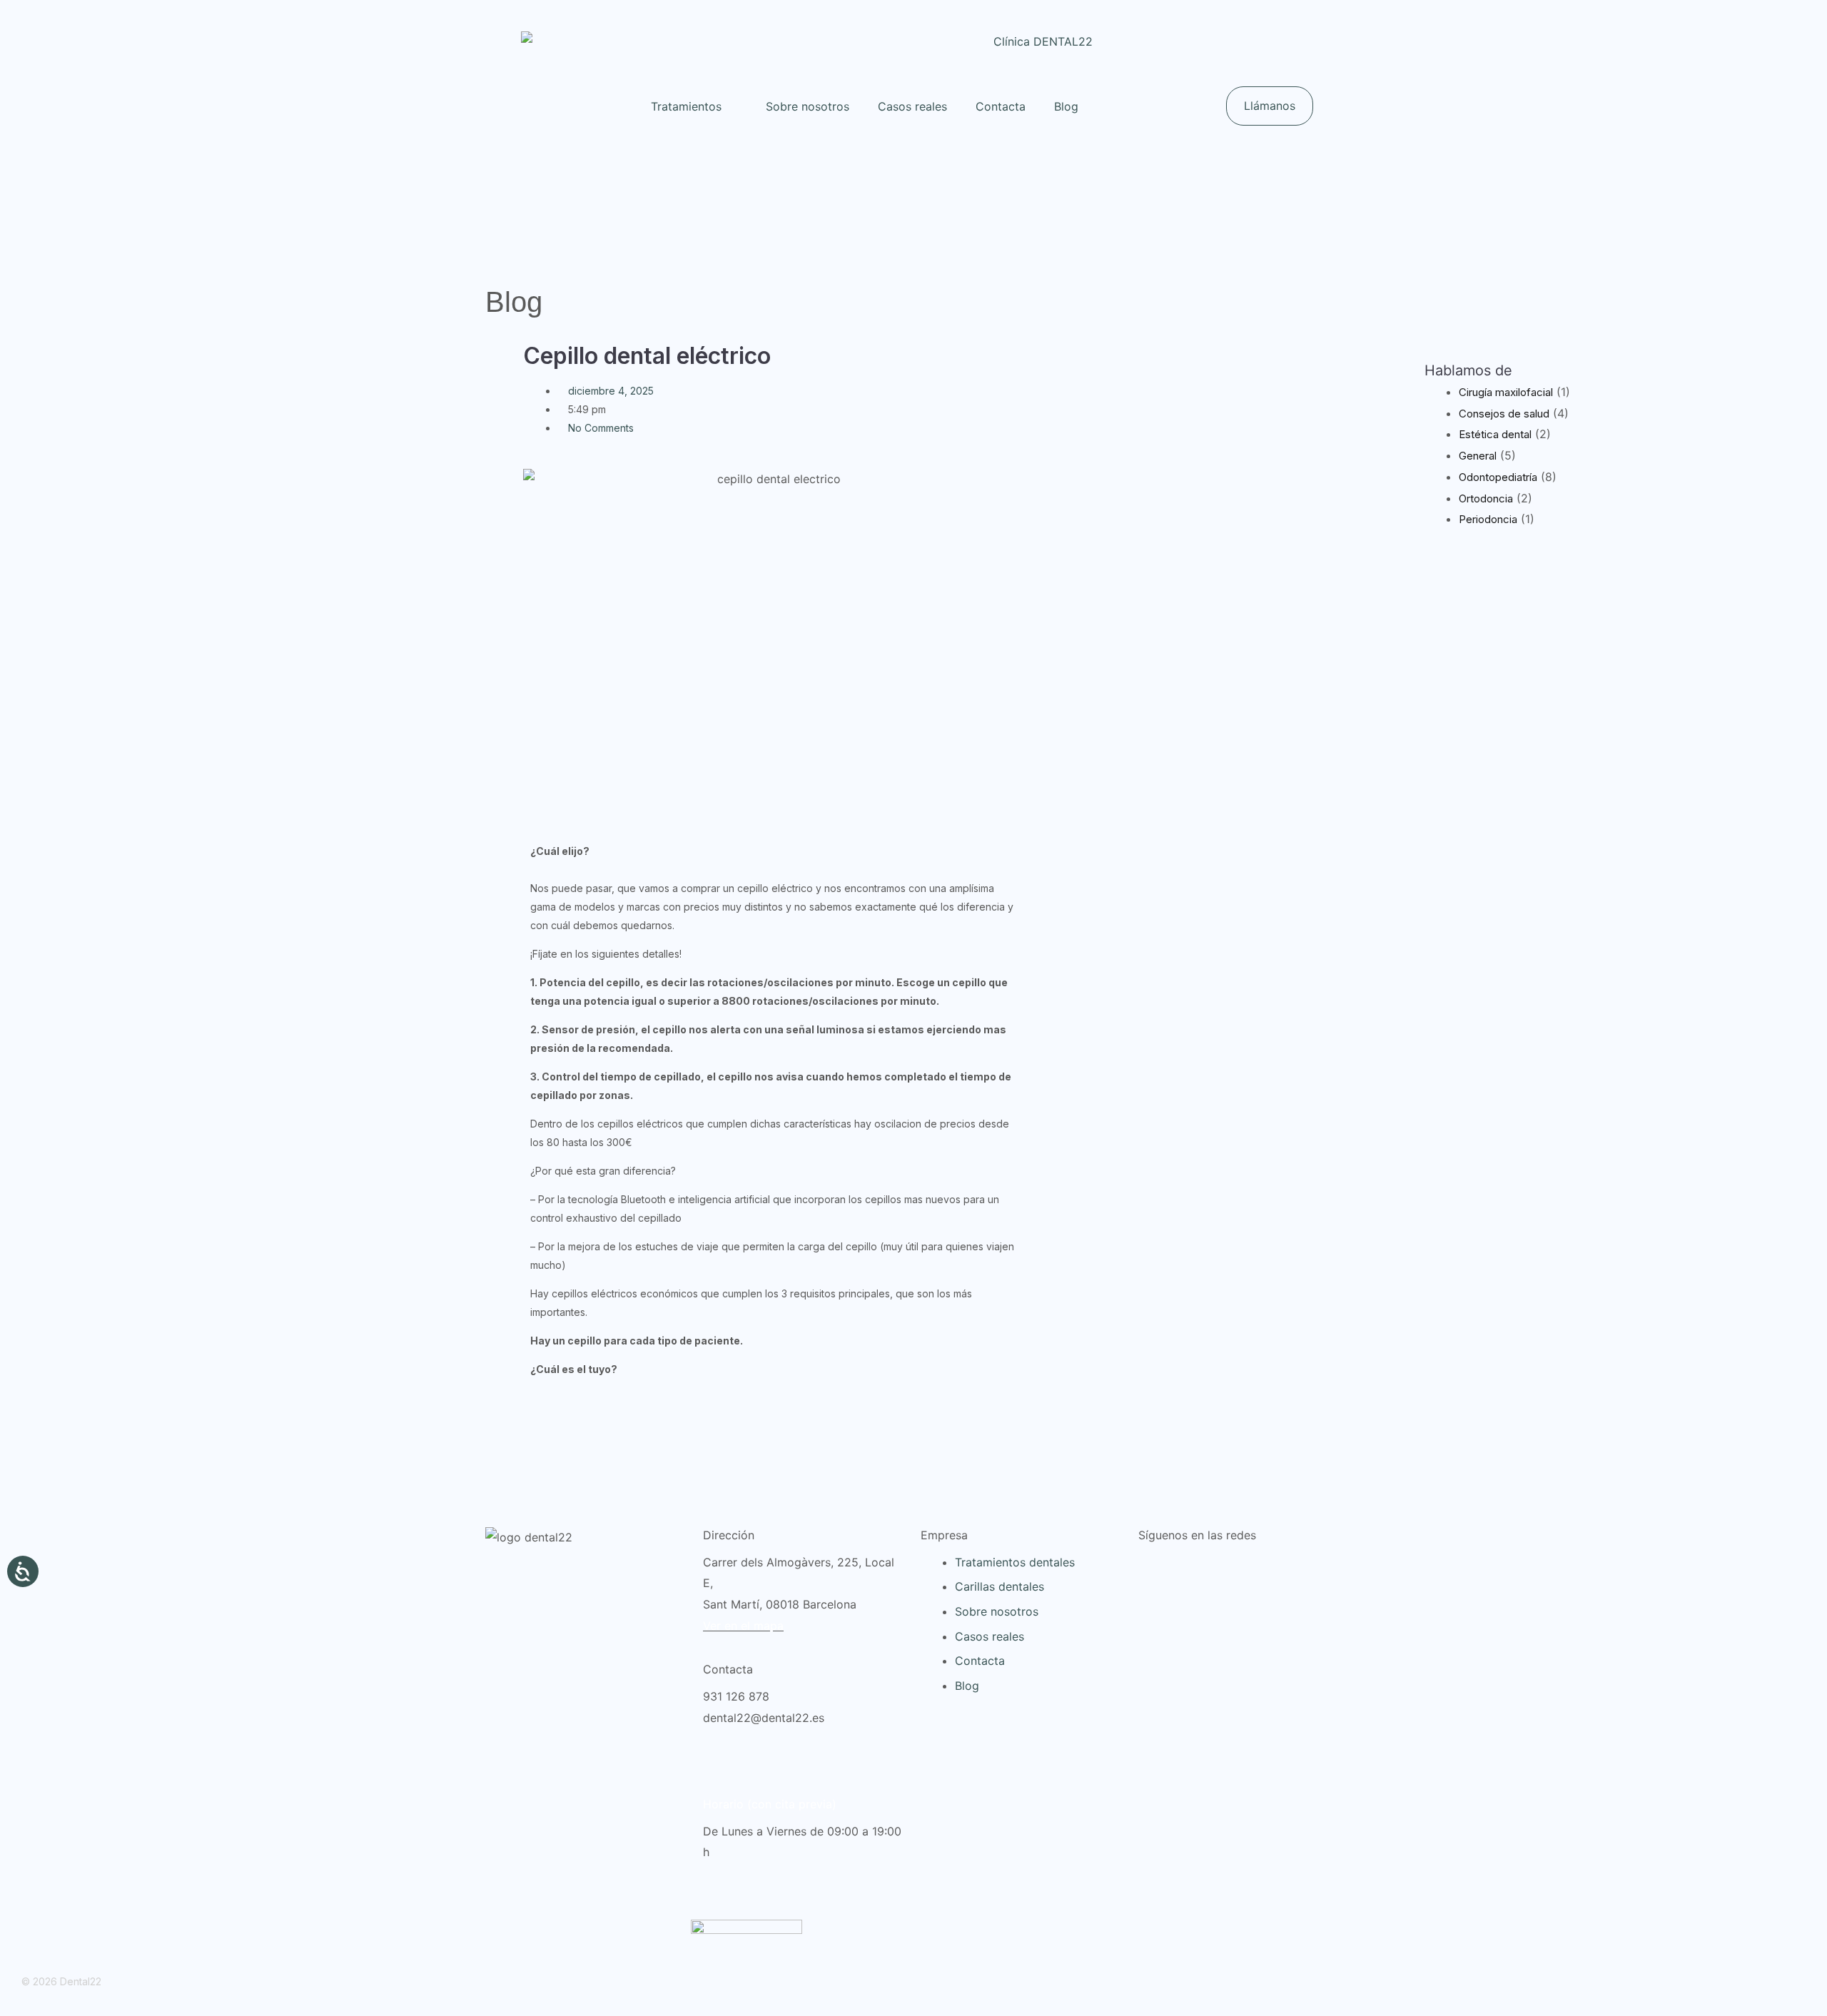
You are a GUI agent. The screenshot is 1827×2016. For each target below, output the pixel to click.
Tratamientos (686, 106)
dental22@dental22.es (764, 1718)
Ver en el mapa (743, 1626)
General (1478, 456)
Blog (1066, 106)
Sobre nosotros (808, 106)
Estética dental (1495, 434)
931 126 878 (736, 1696)
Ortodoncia (1486, 498)
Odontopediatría (1498, 477)
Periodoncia (1488, 519)
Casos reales (912, 106)
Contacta (1001, 106)
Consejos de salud (1504, 414)
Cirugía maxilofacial (1506, 392)
